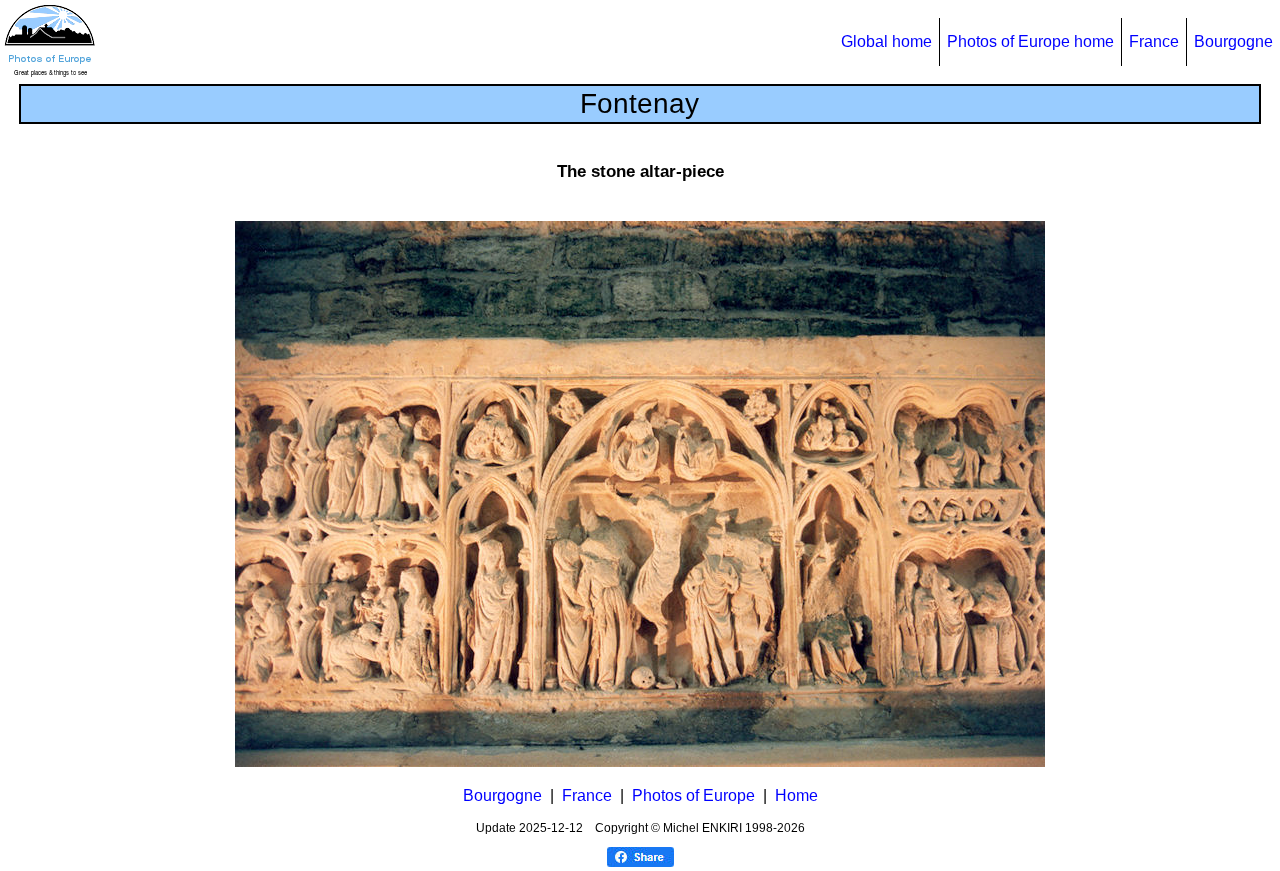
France (1154, 41)
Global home (886, 41)
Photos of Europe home (1030, 41)
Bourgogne (1233, 41)
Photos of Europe (693, 795)
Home (796, 795)
